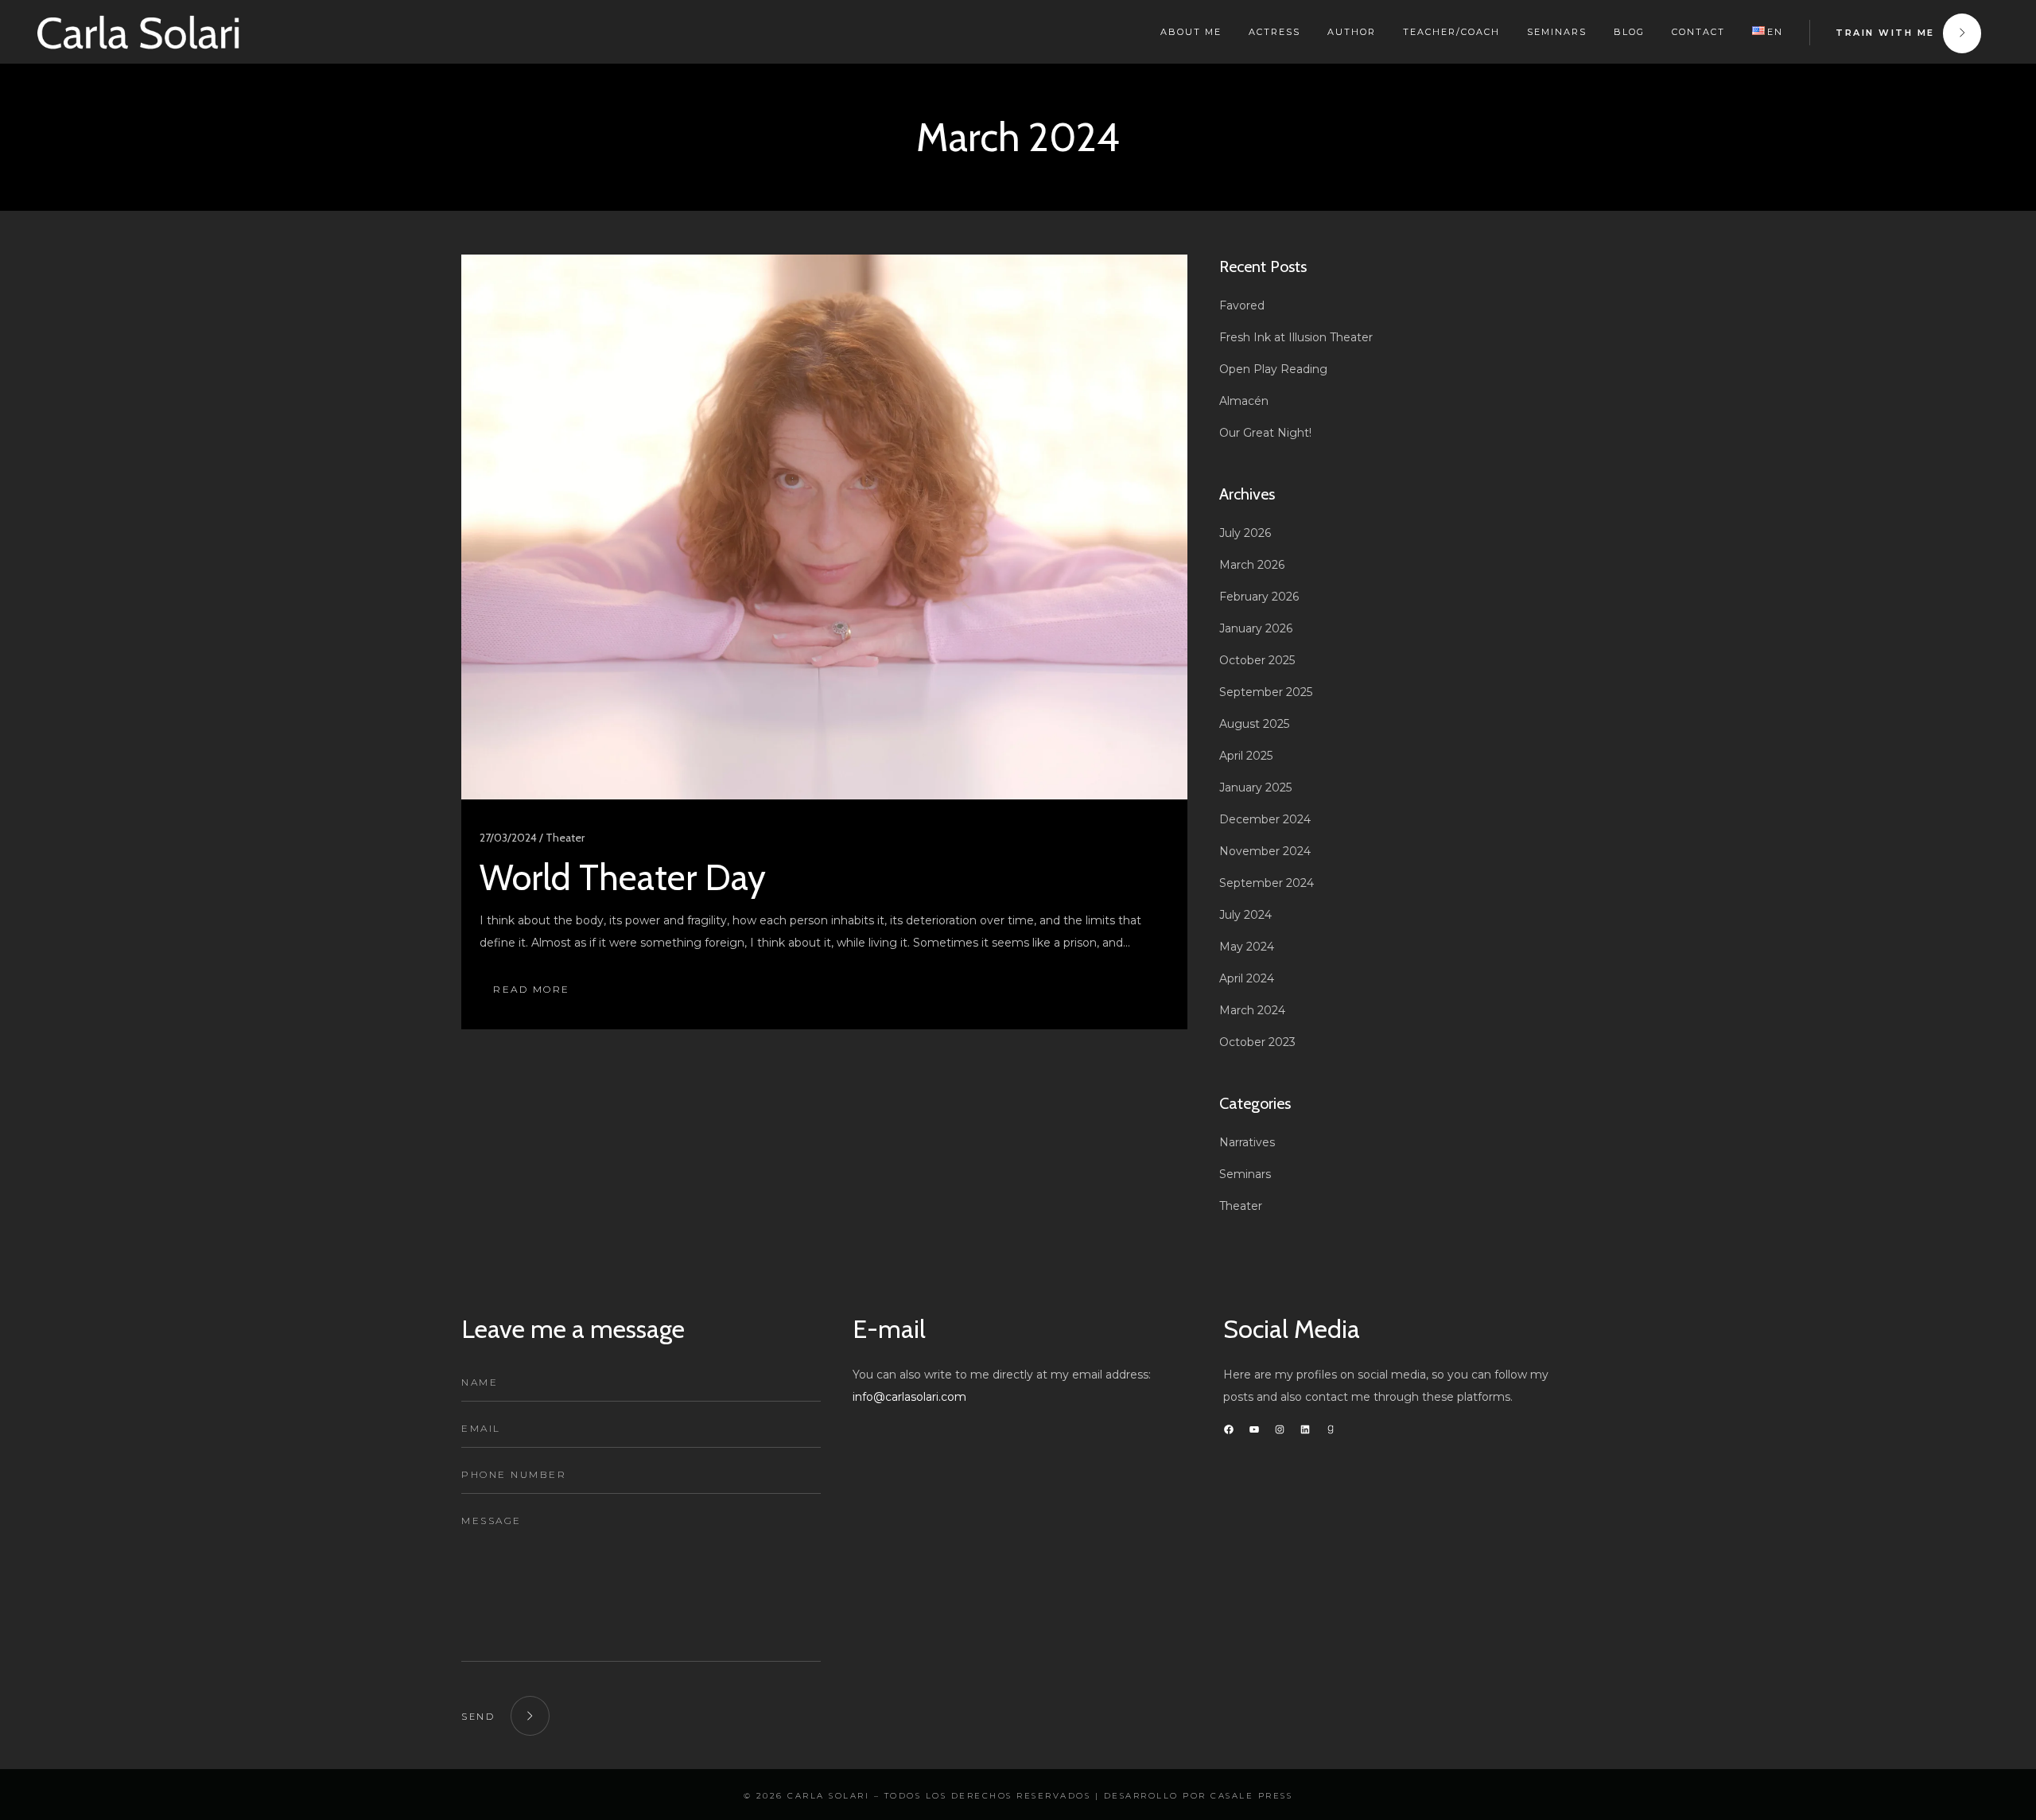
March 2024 (1252, 1010)
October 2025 (1257, 660)
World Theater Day (623, 877)
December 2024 (1265, 819)
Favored (1242, 305)
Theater (1241, 1206)
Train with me (1885, 33)
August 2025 (1254, 724)
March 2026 (1252, 565)
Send (478, 1717)
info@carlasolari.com (909, 1397)
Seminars (1245, 1174)
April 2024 (1247, 978)
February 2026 (1259, 597)
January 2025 (1255, 787)
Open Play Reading (1273, 369)
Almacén (1244, 401)
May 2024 (1247, 947)
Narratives (1247, 1142)
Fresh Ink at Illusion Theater (1296, 337)
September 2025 (1266, 692)
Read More (532, 989)
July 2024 (1245, 915)
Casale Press (1251, 1796)
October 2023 (1257, 1042)
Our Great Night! (1265, 433)
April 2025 (1246, 756)
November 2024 (1265, 851)
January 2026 (1256, 628)
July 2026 (1245, 533)
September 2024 (1267, 883)
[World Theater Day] (824, 527)
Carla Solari (828, 1796)
